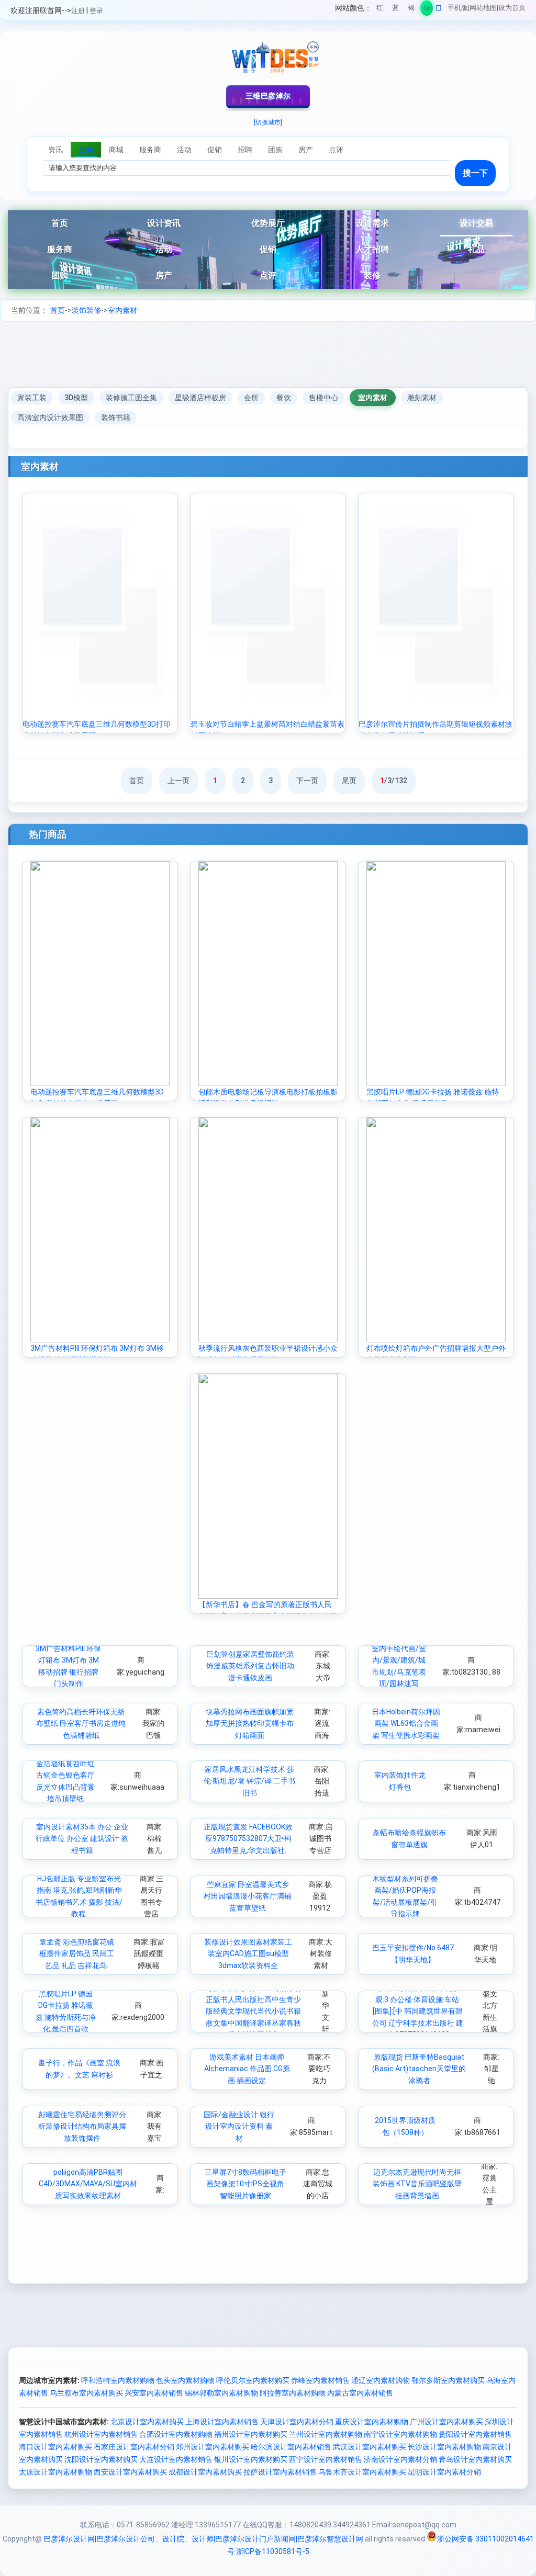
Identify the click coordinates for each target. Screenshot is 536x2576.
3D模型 (76, 398)
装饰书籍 (116, 417)
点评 (268, 275)
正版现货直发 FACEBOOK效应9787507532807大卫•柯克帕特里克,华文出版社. (248, 1839)
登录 (96, 11)
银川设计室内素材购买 (251, 2459)
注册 (78, 11)
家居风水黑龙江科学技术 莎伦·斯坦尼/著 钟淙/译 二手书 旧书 (249, 1781)
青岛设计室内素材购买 (475, 2459)
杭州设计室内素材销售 (101, 2434)
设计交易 (476, 223)
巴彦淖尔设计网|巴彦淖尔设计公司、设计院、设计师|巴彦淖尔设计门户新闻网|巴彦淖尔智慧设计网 (203, 2539)
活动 (164, 249)
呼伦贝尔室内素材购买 (253, 2380)
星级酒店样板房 (200, 398)
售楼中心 (323, 398)
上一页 (178, 781)
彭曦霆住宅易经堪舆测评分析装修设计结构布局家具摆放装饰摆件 (82, 2126)
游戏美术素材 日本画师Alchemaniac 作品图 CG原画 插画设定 (247, 2069)
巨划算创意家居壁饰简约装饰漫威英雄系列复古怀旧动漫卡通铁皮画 (250, 1666)
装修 (372, 275)
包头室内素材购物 (185, 2380)
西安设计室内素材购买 (130, 2472)
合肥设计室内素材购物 (176, 2434)
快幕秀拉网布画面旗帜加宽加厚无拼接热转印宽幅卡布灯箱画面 (250, 1724)
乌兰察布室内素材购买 (86, 2393)
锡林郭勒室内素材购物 (221, 2393)
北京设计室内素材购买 (147, 2422)
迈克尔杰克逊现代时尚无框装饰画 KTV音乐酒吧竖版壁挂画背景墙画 (417, 2184)
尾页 (349, 781)
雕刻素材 (422, 398)
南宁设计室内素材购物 (400, 2434)
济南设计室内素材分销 (400, 2459)
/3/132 (394, 781)
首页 (60, 223)
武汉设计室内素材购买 (370, 2447)
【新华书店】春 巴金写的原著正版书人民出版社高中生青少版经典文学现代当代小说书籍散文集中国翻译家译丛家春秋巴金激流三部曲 (253, 2012)
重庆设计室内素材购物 (372, 2422)
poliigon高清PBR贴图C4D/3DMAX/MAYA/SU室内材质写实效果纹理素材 (88, 2184)
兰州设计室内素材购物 (326, 2434)
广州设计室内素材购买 (446, 2422)
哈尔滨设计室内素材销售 (291, 2447)
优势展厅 (268, 223)
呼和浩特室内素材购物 (118, 2380)
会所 (251, 398)
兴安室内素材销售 (154, 2393)
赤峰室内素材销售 (320, 2380)
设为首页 (512, 8)
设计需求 (372, 223)
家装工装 (32, 398)
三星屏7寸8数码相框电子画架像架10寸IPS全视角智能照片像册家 (245, 2184)
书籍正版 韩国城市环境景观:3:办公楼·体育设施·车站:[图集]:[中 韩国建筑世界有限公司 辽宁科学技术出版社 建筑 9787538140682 (418, 2012)
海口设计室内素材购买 (55, 2447)
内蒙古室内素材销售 (360, 2393)
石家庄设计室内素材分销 (134, 2447)
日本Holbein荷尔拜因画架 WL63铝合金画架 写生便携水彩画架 (406, 1724)
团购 (60, 275)
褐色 (411, 10)
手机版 (458, 8)
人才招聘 (372, 249)
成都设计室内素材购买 (205, 2472)
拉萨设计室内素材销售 (280, 2472)
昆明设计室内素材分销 (444, 2472)
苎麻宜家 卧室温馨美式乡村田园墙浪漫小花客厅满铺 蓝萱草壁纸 (248, 1896)
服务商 (60, 249)
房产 (164, 275)
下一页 (307, 781)
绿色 (427, 10)
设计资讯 (164, 223)
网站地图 (483, 8)
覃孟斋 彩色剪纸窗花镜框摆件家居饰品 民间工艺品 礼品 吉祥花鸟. (77, 1954)
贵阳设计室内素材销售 (475, 2434)
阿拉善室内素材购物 (293, 2393)
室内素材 (122, 310)
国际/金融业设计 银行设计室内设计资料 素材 (239, 2126)
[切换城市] (268, 122)
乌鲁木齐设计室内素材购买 (362, 2472)
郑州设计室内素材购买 (213, 2447)
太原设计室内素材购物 (55, 2472)
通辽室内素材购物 (381, 2380)
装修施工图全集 (131, 398)
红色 (380, 10)
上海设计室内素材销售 (222, 2422)
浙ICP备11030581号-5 (273, 2551)
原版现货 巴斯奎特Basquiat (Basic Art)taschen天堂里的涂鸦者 (419, 2069)
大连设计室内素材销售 (176, 2459)
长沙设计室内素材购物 (444, 2447)
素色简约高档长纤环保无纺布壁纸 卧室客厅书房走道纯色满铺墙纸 (81, 1724)
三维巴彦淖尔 (268, 96)
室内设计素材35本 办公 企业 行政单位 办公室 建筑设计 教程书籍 (82, 1839)
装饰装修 (86, 310)
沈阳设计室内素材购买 (101, 2459)
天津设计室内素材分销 (297, 2422)
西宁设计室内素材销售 (326, 2459)
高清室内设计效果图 (50, 417)
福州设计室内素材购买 (251, 2434)
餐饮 (284, 398)
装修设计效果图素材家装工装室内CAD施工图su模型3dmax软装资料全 (248, 1954)
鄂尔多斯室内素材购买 (448, 2380)
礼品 (476, 249)
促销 (268, 249)
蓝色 (395, 10)
